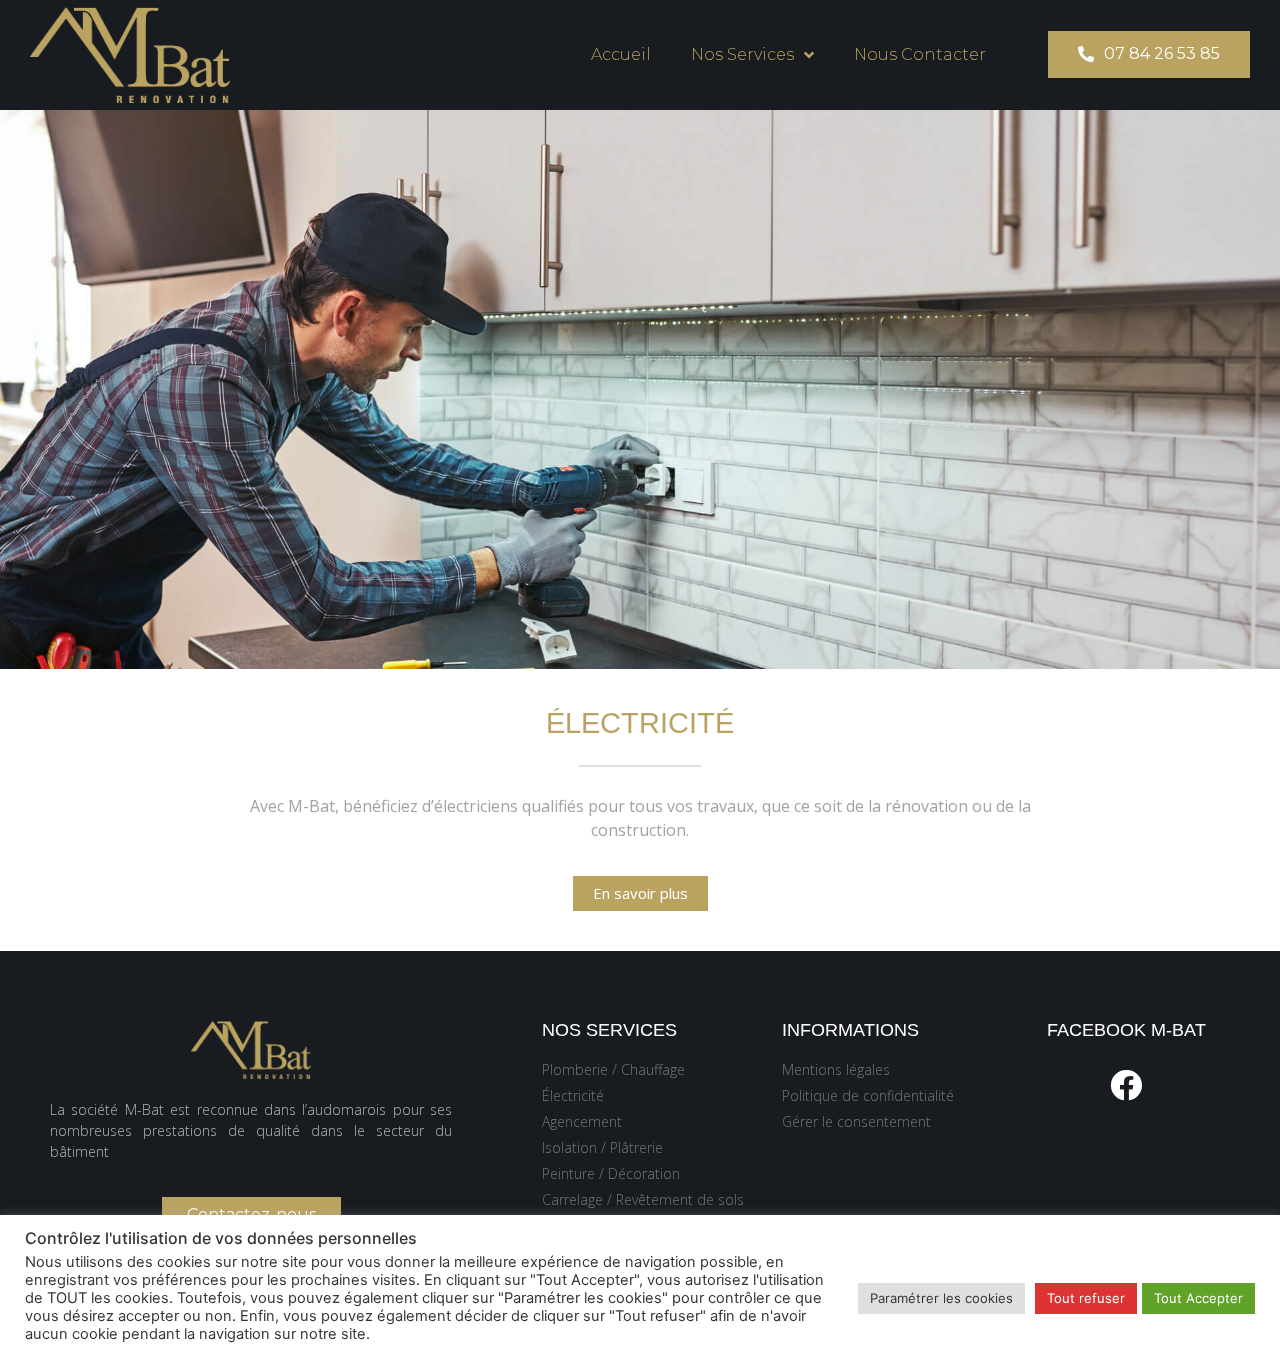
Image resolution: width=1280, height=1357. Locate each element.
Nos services (742, 54)
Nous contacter (920, 54)
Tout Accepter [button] (1198, 1298)
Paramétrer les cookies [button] (941, 1298)
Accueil (621, 54)
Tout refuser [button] (1086, 1298)
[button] (1149, 54)
